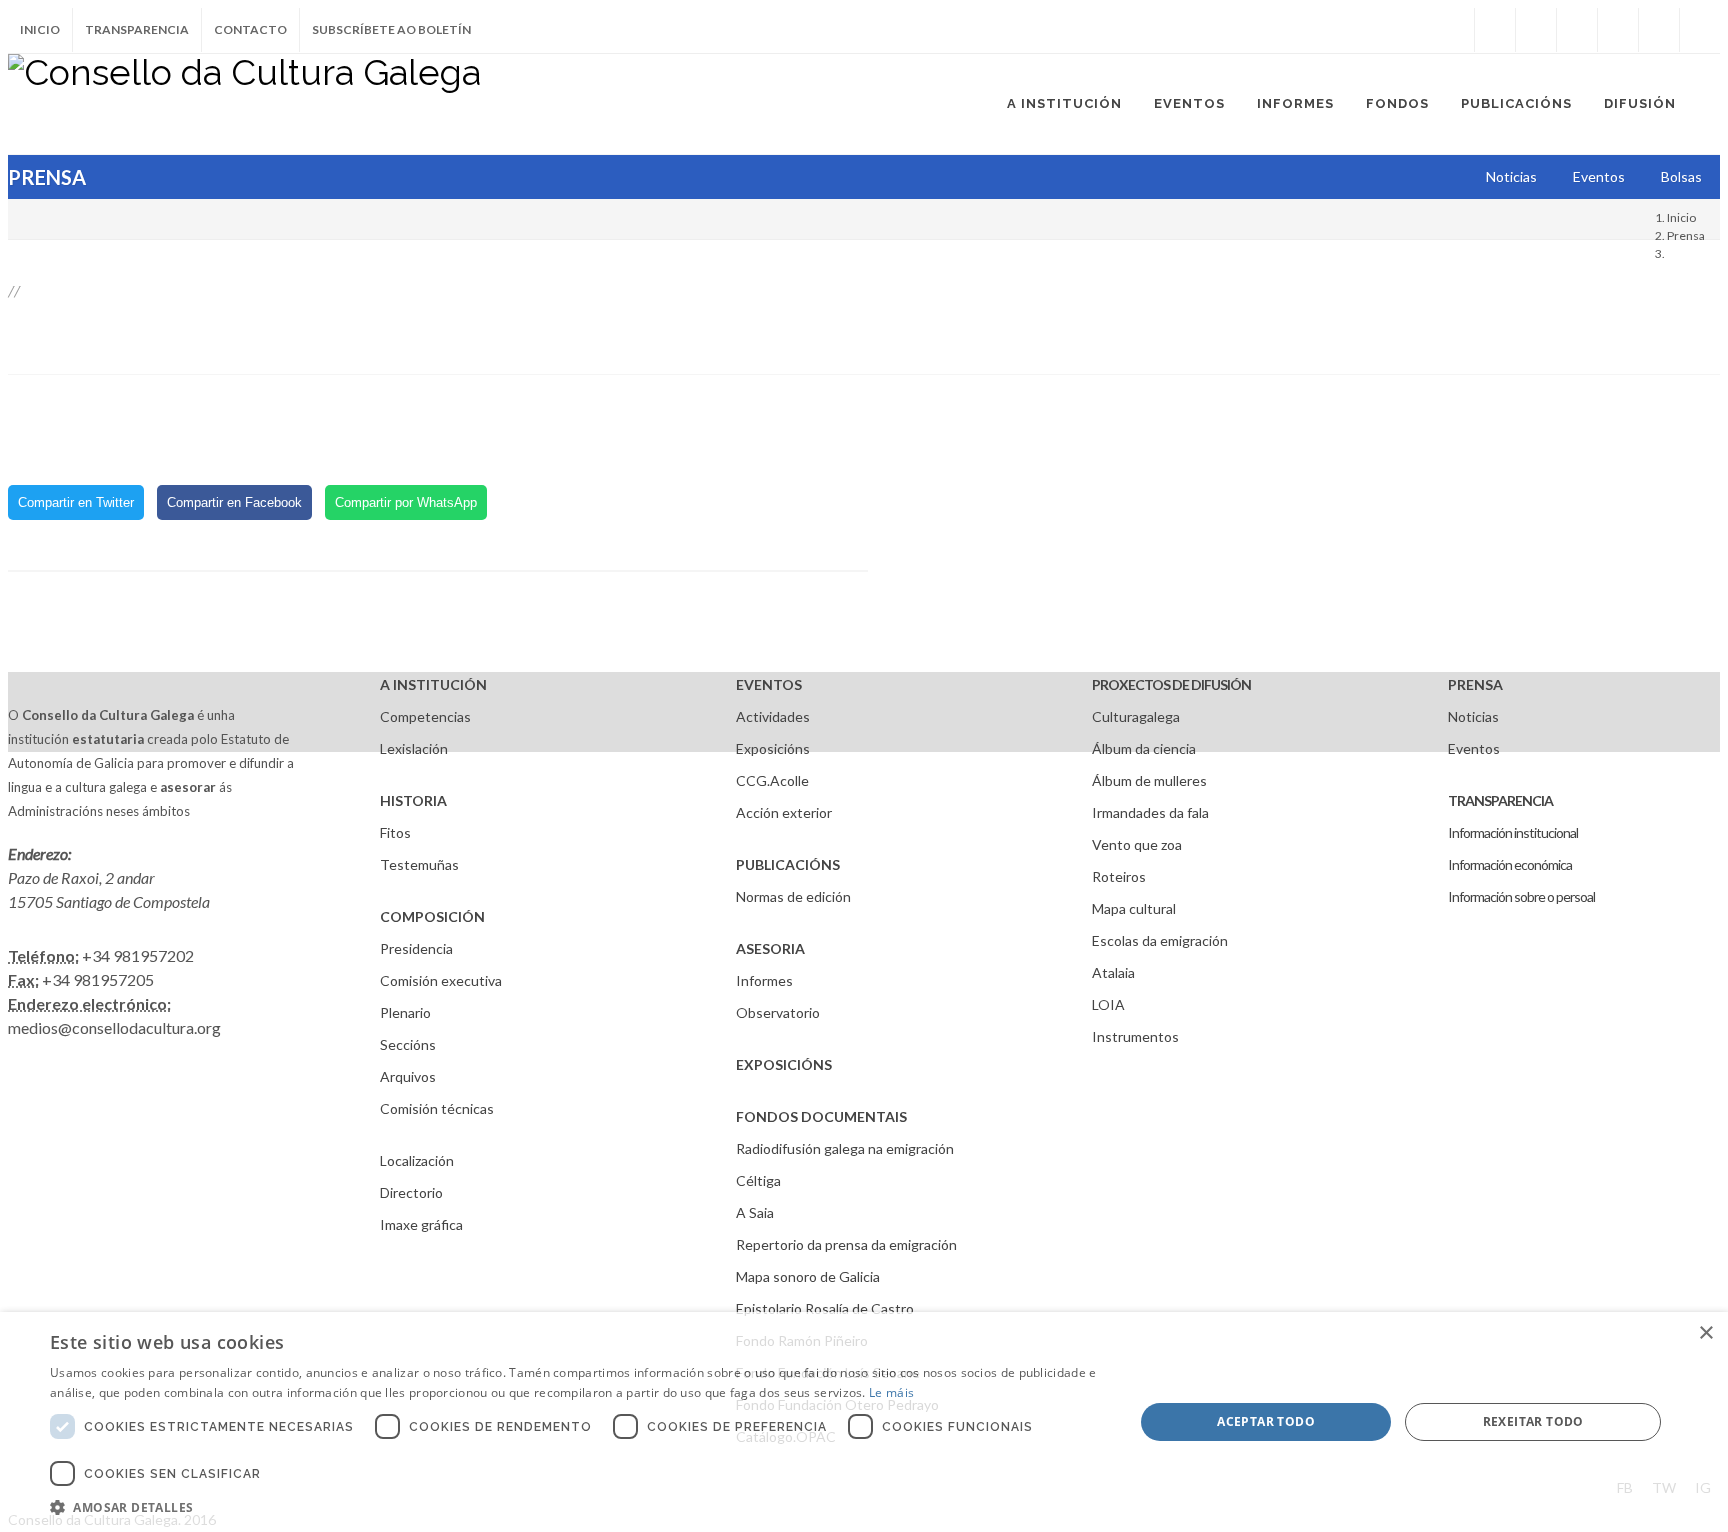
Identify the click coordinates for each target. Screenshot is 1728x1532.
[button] (576, 1507)
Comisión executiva (441, 980)
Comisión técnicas (437, 1108)
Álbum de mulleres (1149, 780)
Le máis (891, 1392)
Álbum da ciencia (1144, 748)
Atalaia (1113, 972)
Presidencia (416, 948)
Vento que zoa (1137, 844)
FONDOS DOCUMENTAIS (821, 1116)
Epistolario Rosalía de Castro (825, 1308)
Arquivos (408, 1076)
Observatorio (778, 1012)
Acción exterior (784, 812)
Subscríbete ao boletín (391, 29)
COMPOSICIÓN (432, 916)
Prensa (1686, 235)
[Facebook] (1495, 30)
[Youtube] (1618, 30)
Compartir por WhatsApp (406, 502)
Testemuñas (419, 864)
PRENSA (1475, 684)
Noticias (1473, 716)
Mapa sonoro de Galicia (808, 1276)
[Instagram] (1454, 30)
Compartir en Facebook (234, 502)
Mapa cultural (1134, 908)
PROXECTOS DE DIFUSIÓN (1171, 684)
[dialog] (864, 1422)
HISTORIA (413, 800)
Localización (417, 1160)
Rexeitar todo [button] (1533, 1421)
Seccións (408, 1044)
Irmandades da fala (1150, 812)
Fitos (395, 832)
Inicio (40, 29)
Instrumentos (1135, 1036)
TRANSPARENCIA (1500, 800)
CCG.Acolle (772, 780)
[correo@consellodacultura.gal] (1700, 30)
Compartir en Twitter (76, 502)
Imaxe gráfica (421, 1224)
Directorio (411, 1192)
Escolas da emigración (1160, 940)
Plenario (405, 1012)
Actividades (773, 716)
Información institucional (1513, 832)
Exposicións (773, 748)
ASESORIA (770, 948)
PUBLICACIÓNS (788, 864)
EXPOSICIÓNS (784, 1064)
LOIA (1108, 1004)
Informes (764, 980)
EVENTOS (769, 684)
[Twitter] (1536, 30)
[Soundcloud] (1577, 30)
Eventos (1474, 748)
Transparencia (137, 29)
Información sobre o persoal (1521, 896)
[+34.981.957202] (1659, 30)
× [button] (1705, 1333)
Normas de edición (793, 896)
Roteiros (1119, 876)
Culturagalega (1136, 716)
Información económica (1510, 864)
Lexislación (414, 748)
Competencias (425, 716)
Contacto (250, 29)
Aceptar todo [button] (1266, 1421)
